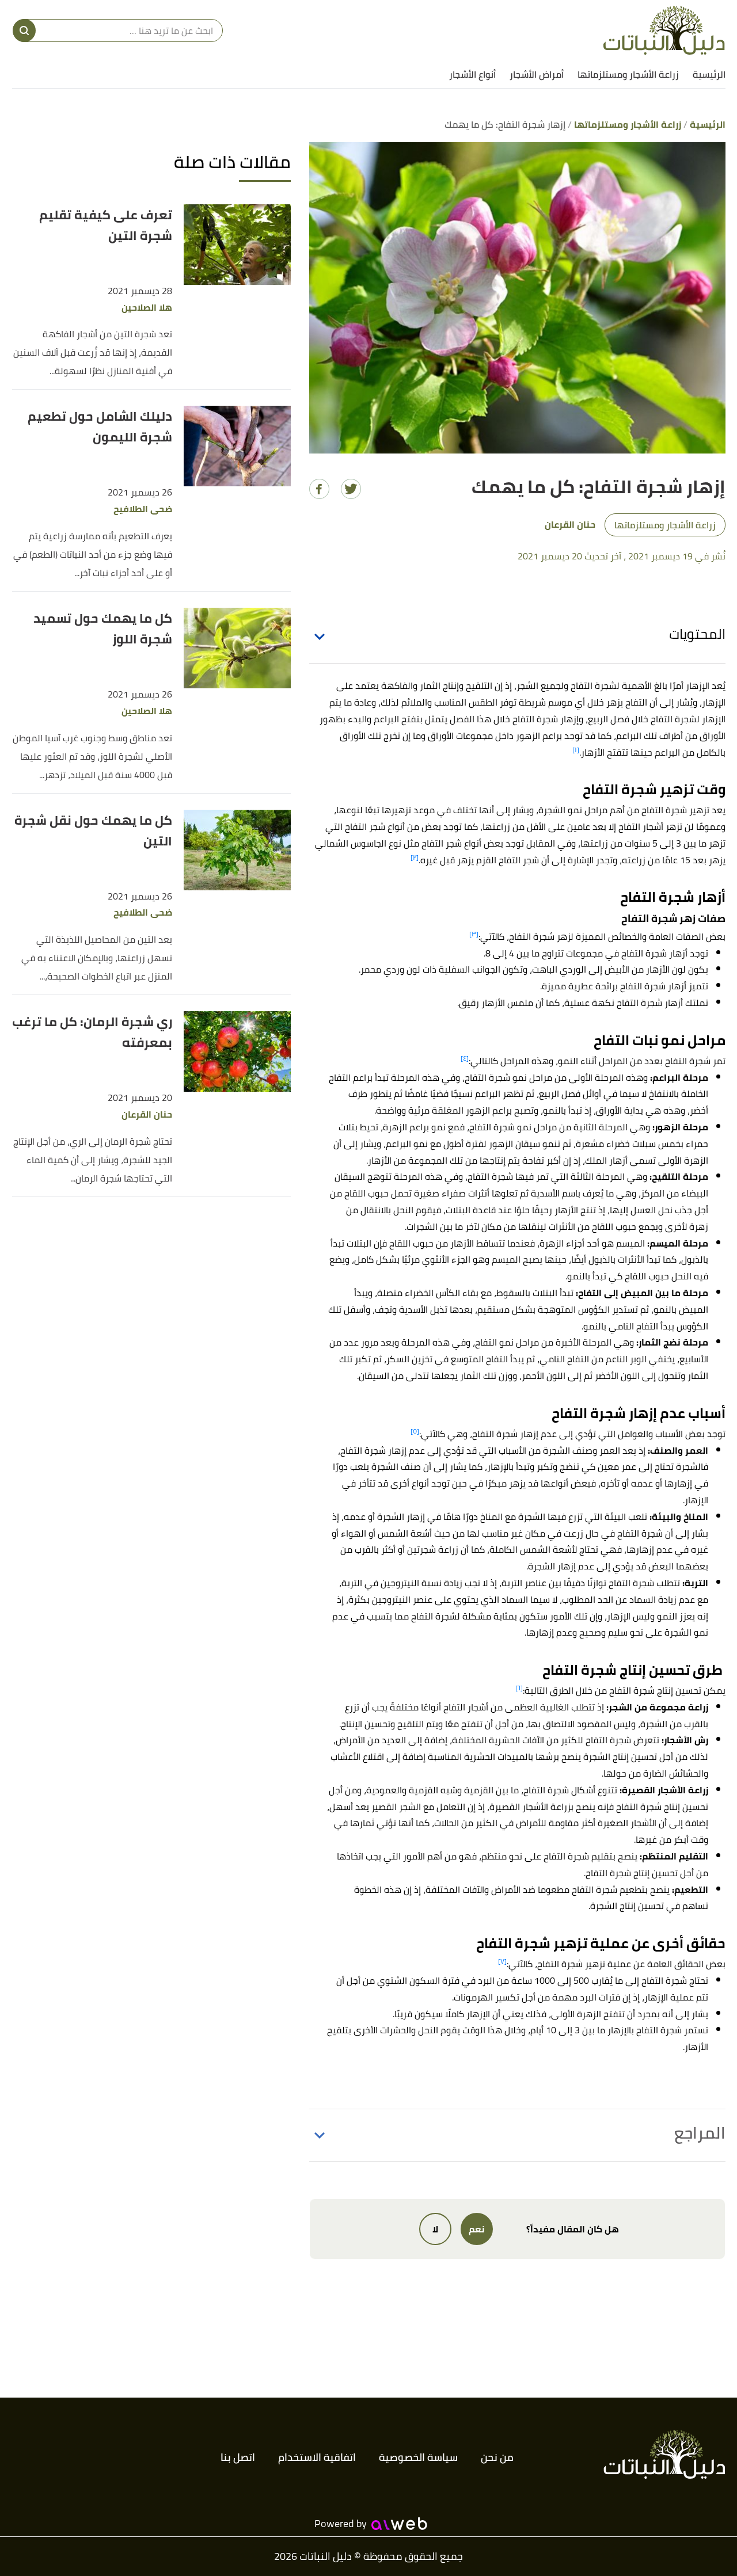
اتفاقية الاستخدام (317, 2457)
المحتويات (697, 634)
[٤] (465, 1058)
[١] (576, 750)
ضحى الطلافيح (143, 509)
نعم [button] (477, 2229)
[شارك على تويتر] (351, 489)
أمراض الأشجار (537, 74)
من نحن (497, 2457)
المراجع (700, 2133)
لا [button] (435, 2229)
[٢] (415, 857)
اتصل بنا (238, 2457)
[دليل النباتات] (664, 30)
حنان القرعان (147, 1114)
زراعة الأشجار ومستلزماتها (628, 74)
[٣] (474, 934)
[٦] (519, 1688)
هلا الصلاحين (147, 308)
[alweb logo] (399, 2524)
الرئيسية (709, 74)
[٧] (502, 1961)
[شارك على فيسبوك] (319, 489)
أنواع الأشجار (472, 74)
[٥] (415, 1431)
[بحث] (24, 31)
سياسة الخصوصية (418, 2457)
